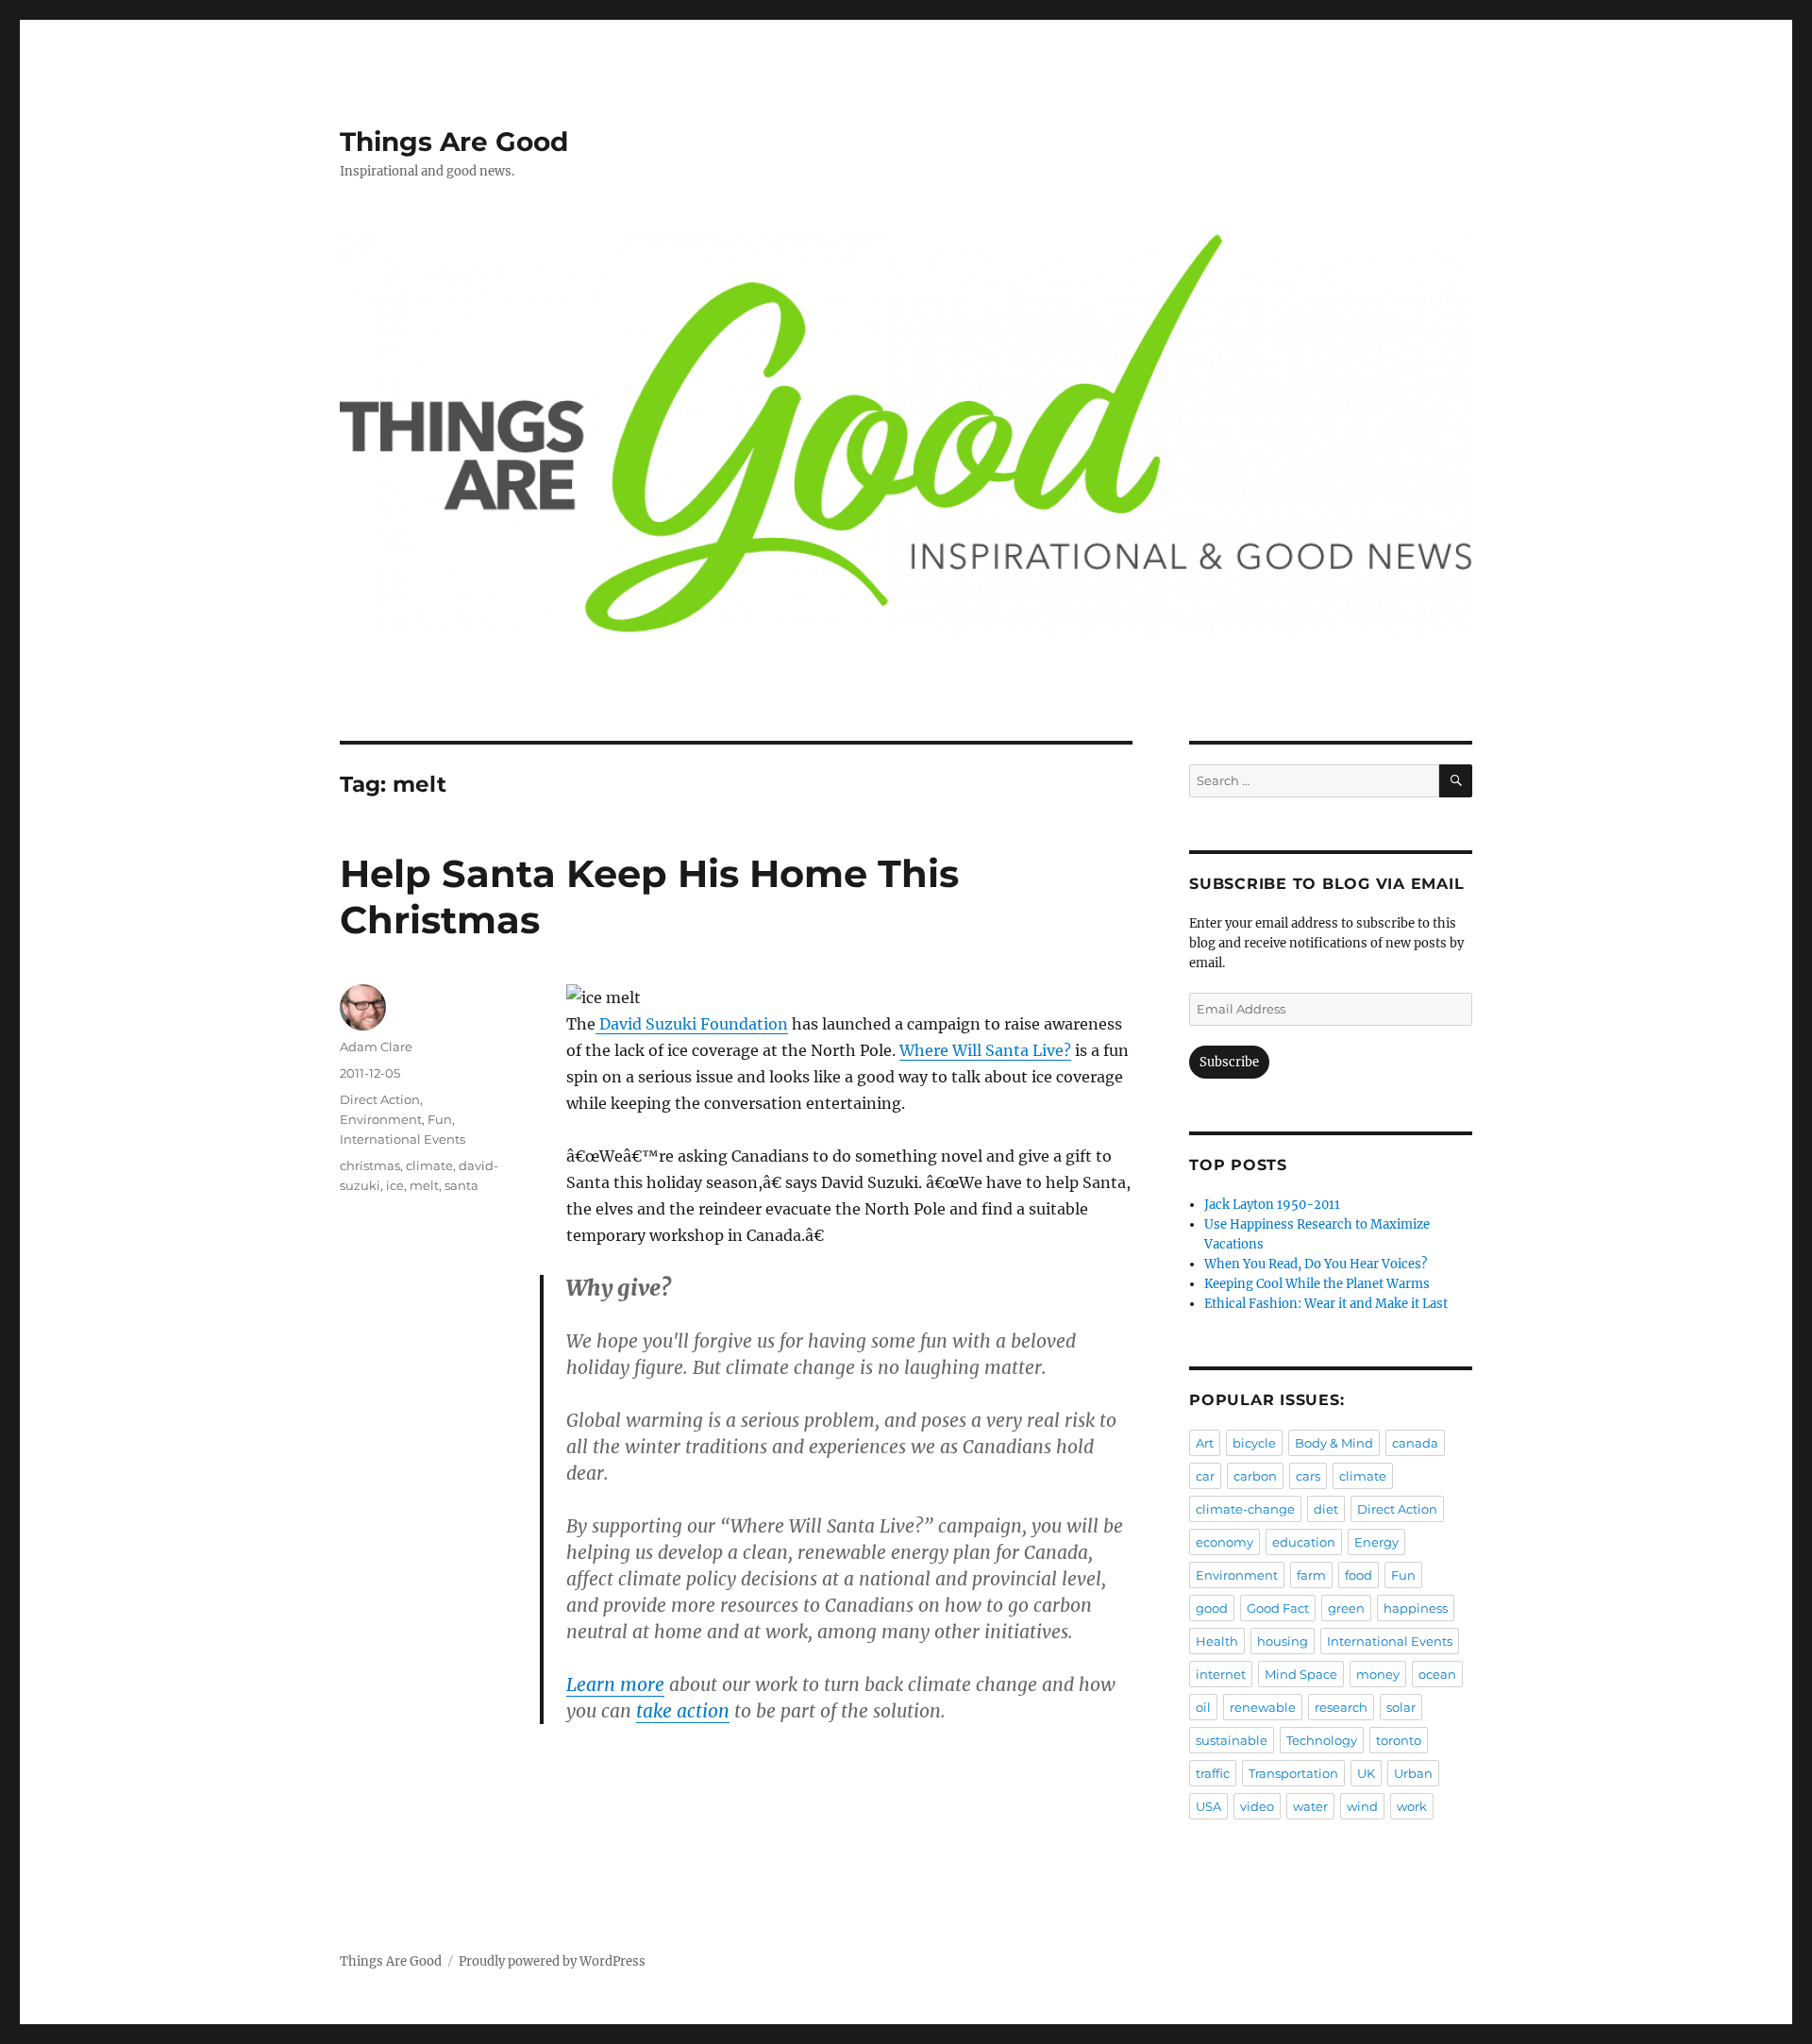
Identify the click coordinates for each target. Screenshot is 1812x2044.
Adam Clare (376, 1047)
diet (1326, 1509)
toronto (1399, 1740)
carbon (1255, 1476)
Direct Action (380, 1099)
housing (1283, 1641)
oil (1203, 1707)
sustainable (1232, 1740)
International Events (403, 1139)
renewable (1263, 1707)
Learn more (615, 1684)
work (1412, 1806)
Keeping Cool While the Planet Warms (1317, 1284)
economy (1225, 1542)
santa (461, 1185)
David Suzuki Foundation (692, 1024)
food (1359, 1575)
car (1205, 1476)
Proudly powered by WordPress (552, 1961)
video (1257, 1806)
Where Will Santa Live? (985, 1050)
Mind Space (1301, 1674)
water (1310, 1806)
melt (424, 1185)
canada (1415, 1443)
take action (683, 1711)
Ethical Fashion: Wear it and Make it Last (1326, 1304)
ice (395, 1185)
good (1212, 1608)
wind (1362, 1806)
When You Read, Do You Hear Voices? (1316, 1264)
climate (429, 1165)
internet (1221, 1674)
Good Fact (1278, 1608)
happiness (1416, 1608)
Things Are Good (454, 142)
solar (1401, 1707)
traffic (1213, 1773)
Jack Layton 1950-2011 (1272, 1205)
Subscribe (1229, 1062)
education (1304, 1542)
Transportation (1293, 1773)
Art (1205, 1443)
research (1341, 1707)
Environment (381, 1119)
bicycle (1254, 1443)
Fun (440, 1119)
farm (1311, 1575)
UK (1366, 1773)
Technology (1322, 1740)
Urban (1413, 1773)
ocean (1437, 1674)
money (1378, 1674)
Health (1217, 1641)
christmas (370, 1165)
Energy (1376, 1542)
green (1346, 1608)
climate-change (1245, 1509)
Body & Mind (1334, 1443)
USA (1208, 1806)
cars (1308, 1476)
